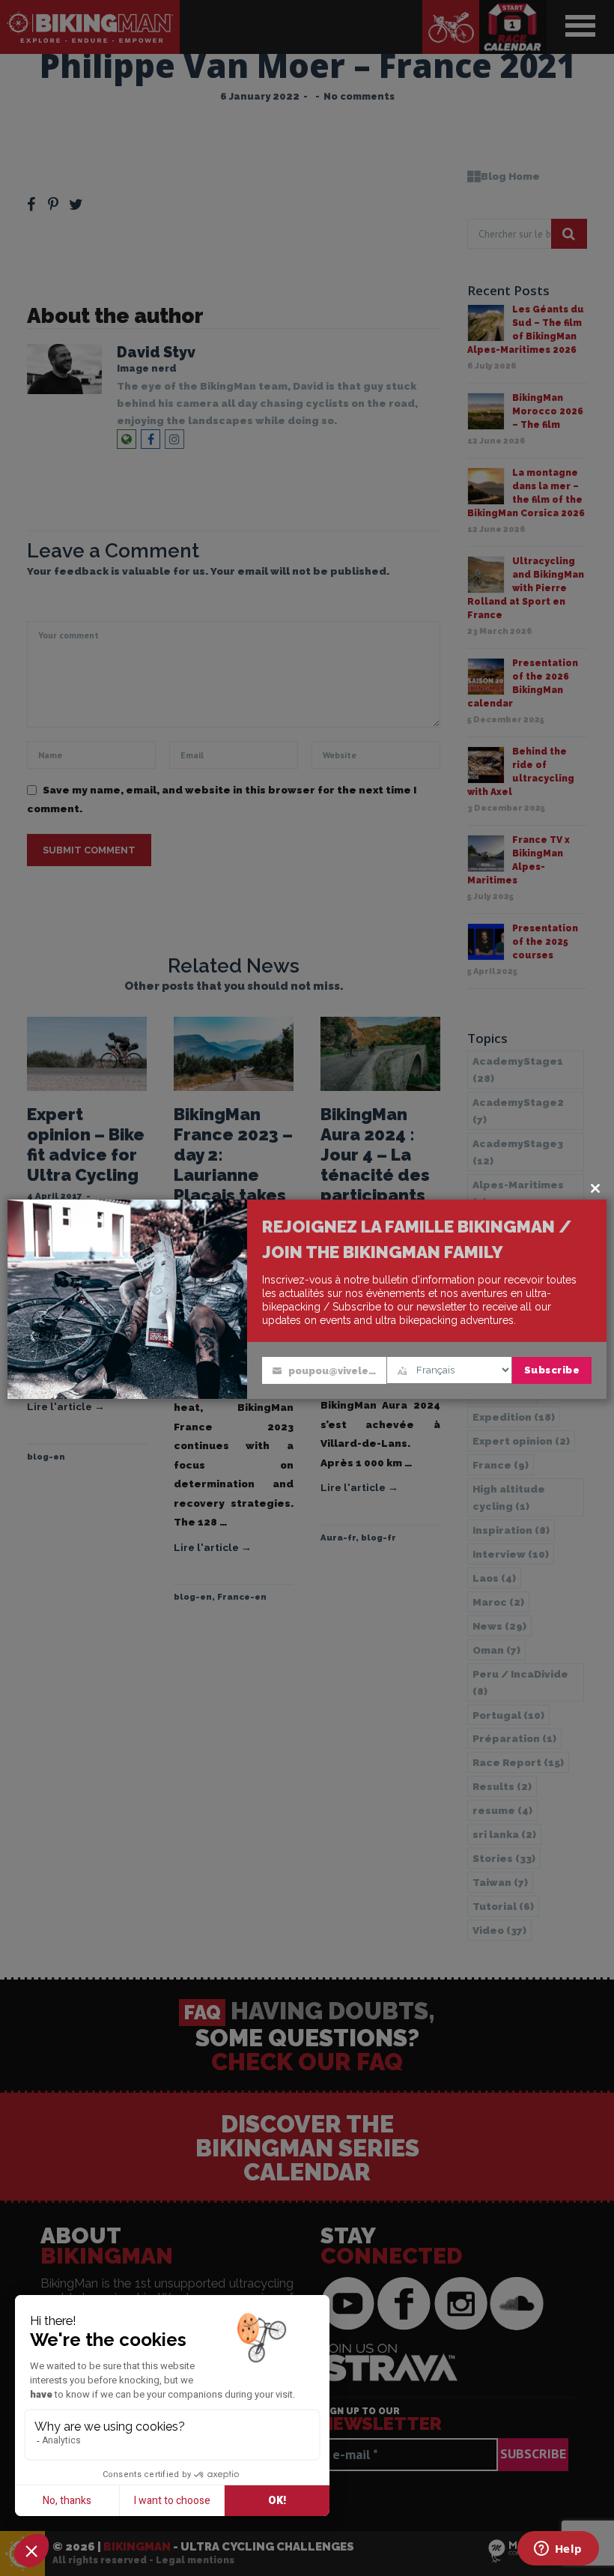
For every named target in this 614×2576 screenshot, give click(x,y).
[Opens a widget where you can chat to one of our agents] (558, 2550)
